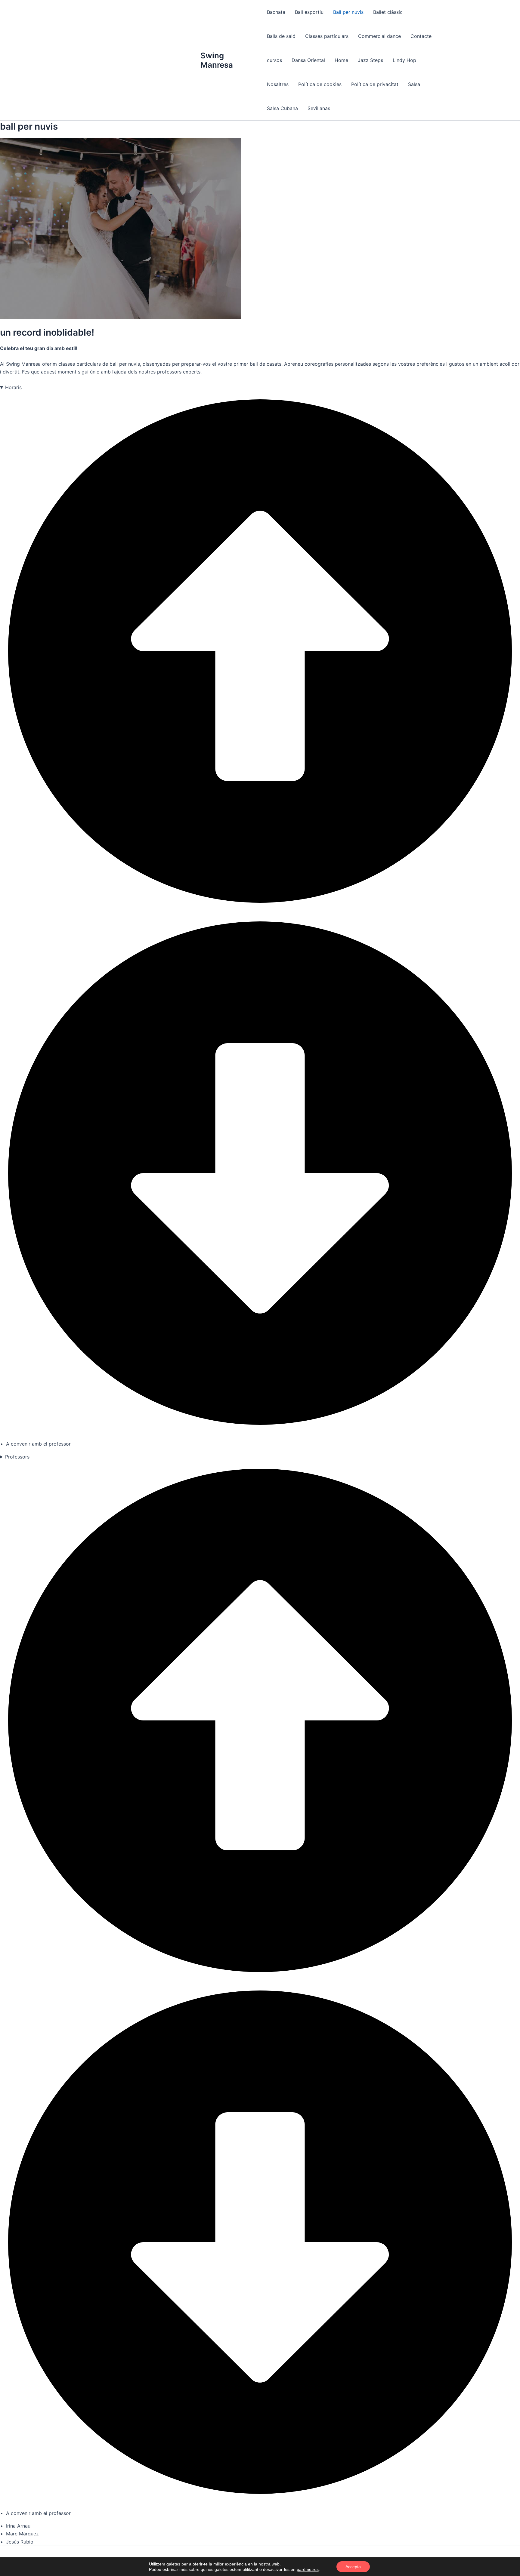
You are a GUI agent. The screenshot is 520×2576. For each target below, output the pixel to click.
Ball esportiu (309, 12)
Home (341, 60)
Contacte (421, 36)
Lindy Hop (404, 60)
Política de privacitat (375, 84)
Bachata (276, 12)
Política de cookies (320, 84)
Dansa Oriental (308, 60)
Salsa (414, 84)
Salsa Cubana (282, 108)
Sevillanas (319, 108)
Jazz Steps (370, 60)
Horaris (13, 387)
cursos (274, 60)
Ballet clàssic (388, 12)
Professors (17, 1457)
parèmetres (308, 2569)
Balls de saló (281, 36)
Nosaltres (278, 84)
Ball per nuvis (348, 12)
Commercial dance (379, 36)
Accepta (353, 2567)
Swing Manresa (217, 60)
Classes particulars (327, 36)
